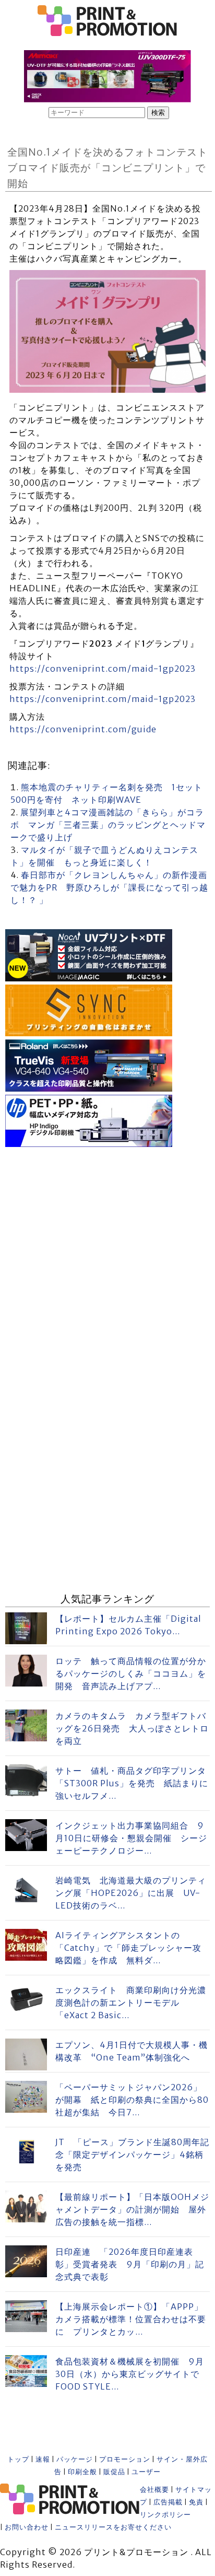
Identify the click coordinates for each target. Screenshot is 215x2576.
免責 (196, 2502)
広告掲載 (168, 2502)
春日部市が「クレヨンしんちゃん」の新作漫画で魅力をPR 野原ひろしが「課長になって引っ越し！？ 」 (109, 887)
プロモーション (125, 2459)
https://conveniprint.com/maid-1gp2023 (103, 669)
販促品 (114, 2472)
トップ (18, 2459)
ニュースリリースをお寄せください (113, 2527)
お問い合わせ (27, 2527)
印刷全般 (82, 2472)
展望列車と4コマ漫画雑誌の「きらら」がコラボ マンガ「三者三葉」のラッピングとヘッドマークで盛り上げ (108, 825)
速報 (43, 2459)
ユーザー (146, 2472)
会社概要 (154, 2490)
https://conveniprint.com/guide (83, 729)
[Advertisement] (107, 1258)
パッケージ (75, 2459)
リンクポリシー (165, 2515)
